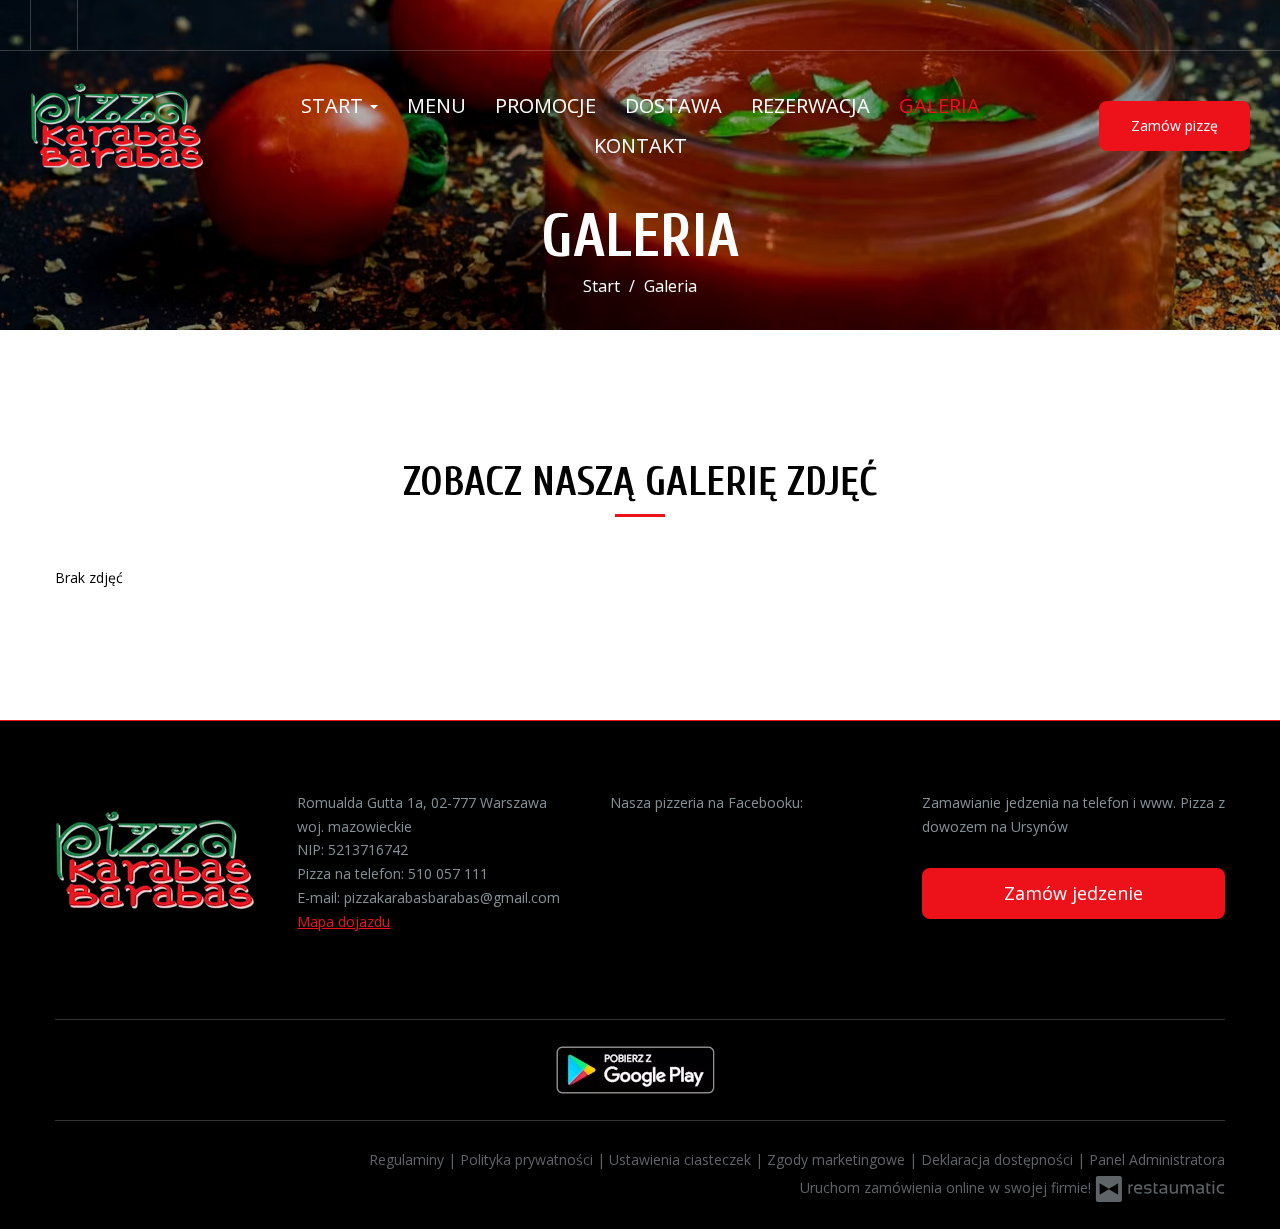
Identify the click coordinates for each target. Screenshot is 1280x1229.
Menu (436, 105)
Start (334, 105)
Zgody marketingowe (838, 1159)
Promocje (545, 105)
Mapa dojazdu (343, 921)
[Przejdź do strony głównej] (142, 126)
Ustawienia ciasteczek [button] (682, 1159)
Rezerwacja (810, 105)
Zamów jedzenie (1073, 893)
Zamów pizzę (1174, 125)
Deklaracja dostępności (999, 1159)
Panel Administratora (1157, 1159)
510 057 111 (448, 873)
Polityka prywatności (528, 1159)
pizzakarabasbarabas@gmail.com (452, 897)
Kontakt (640, 145)
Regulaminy (408, 1159)
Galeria (939, 105)
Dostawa (673, 105)
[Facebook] (54, 25)
